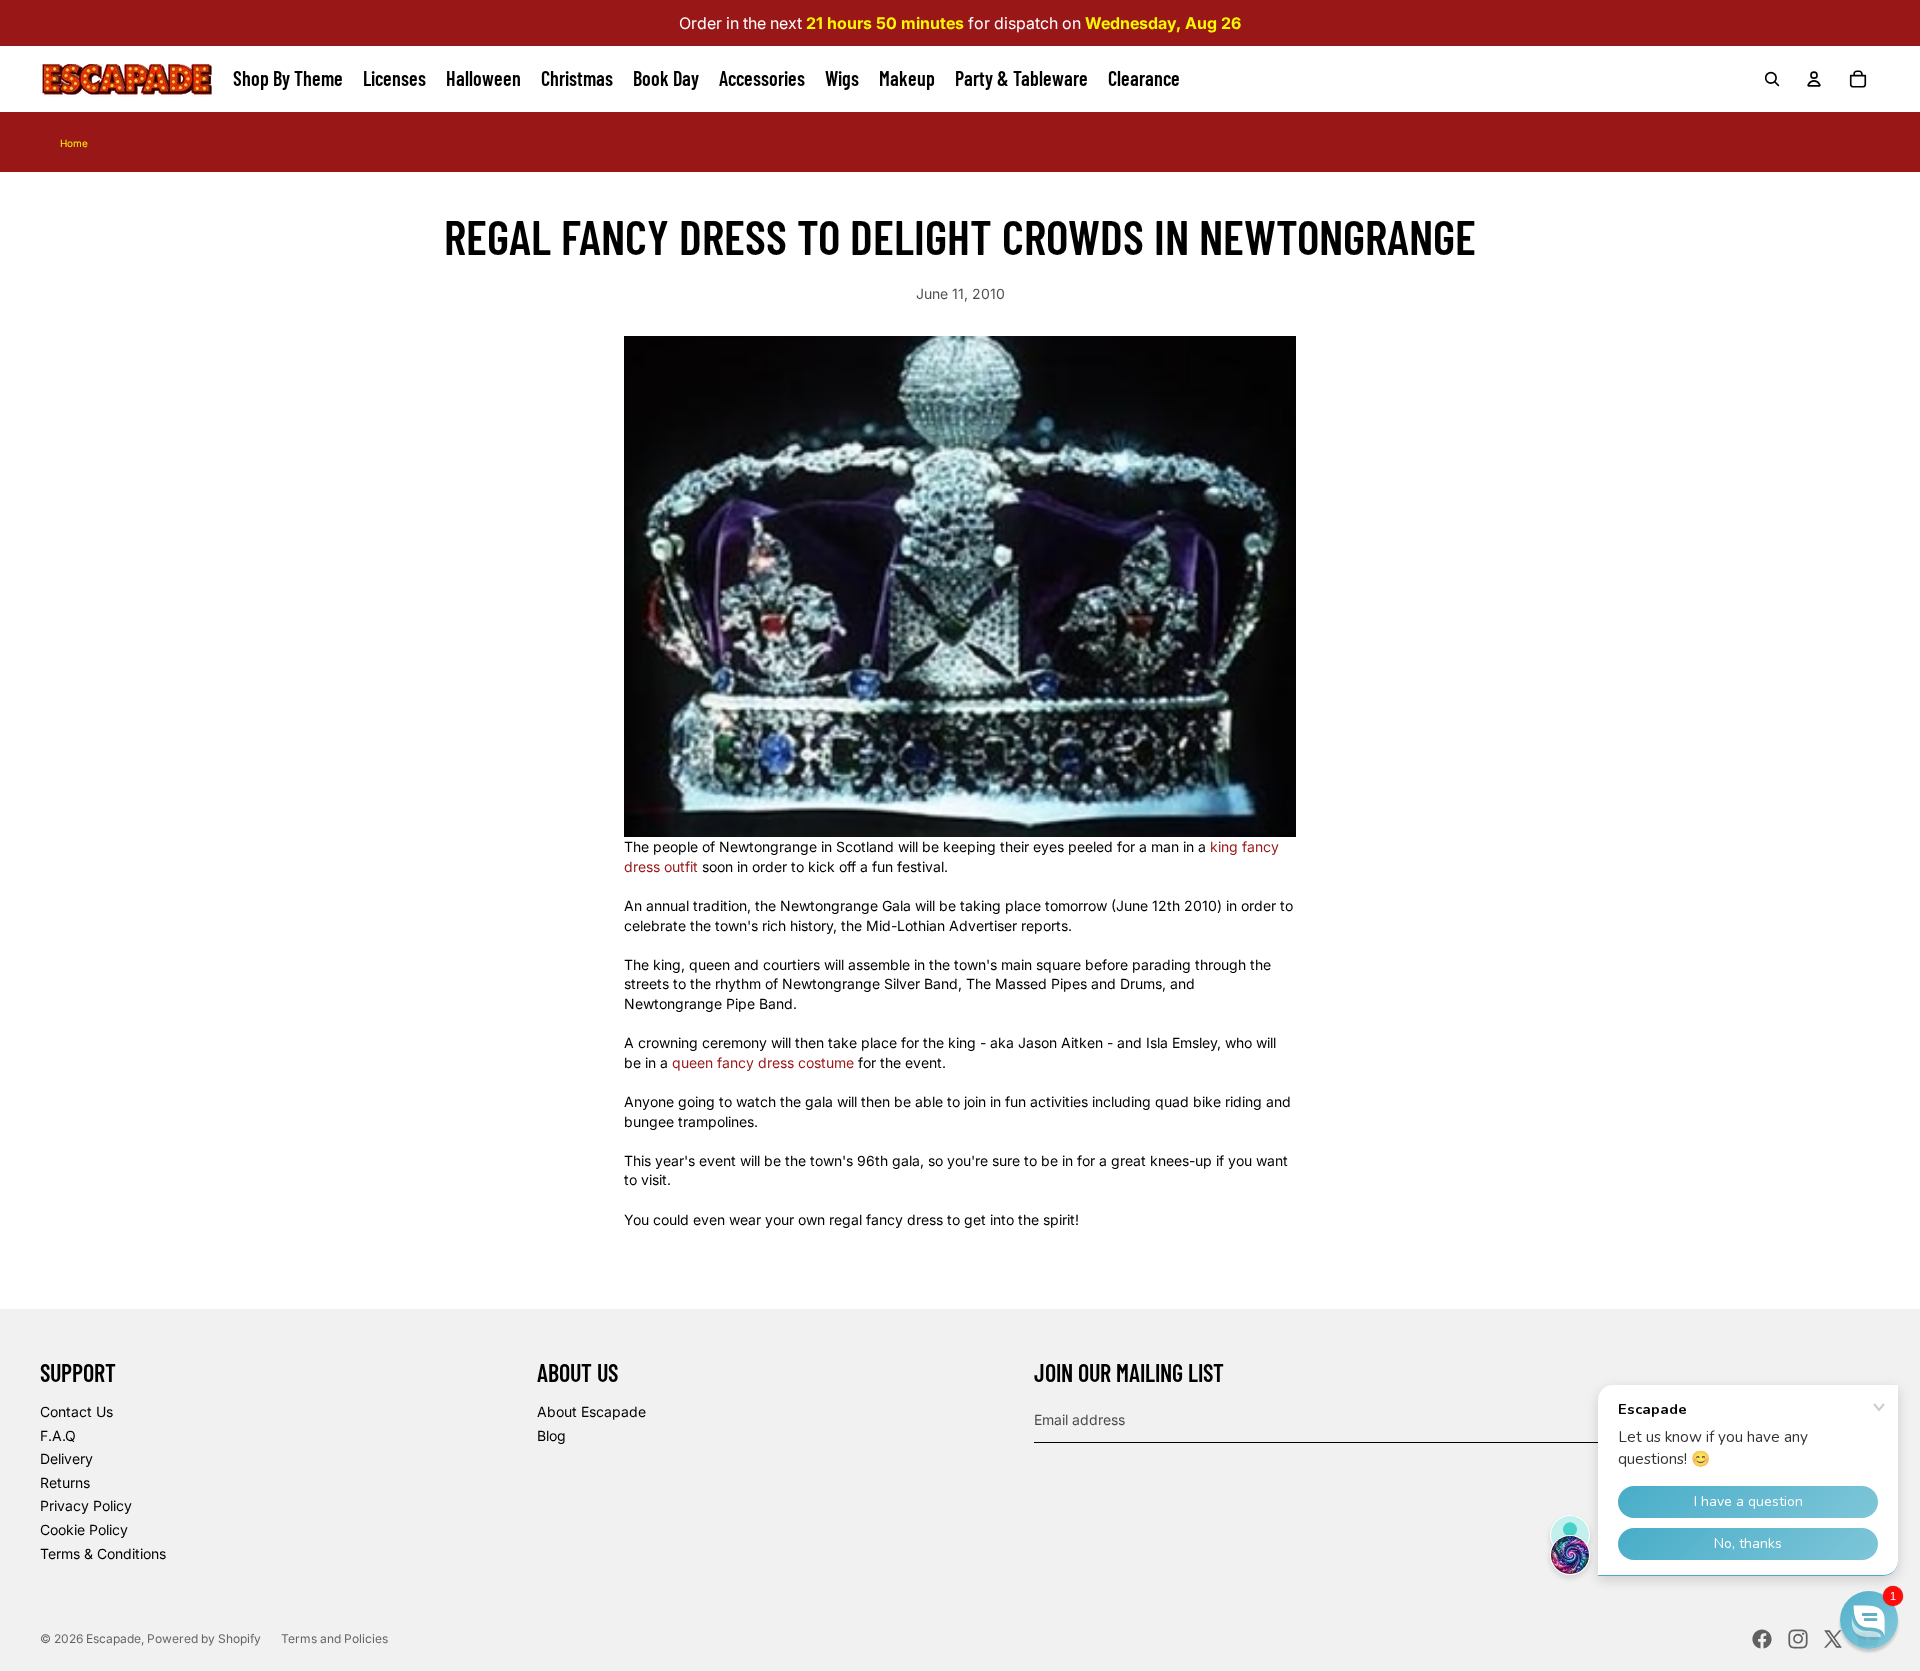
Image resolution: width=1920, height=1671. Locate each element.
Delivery (66, 1458)
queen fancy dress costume (763, 1062)
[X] (1833, 1639)
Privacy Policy (86, 1505)
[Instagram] (1798, 1639)
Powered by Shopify (204, 1638)
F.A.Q (58, 1435)
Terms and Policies (334, 1638)
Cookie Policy (84, 1529)
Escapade (113, 1638)
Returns (65, 1482)
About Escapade (591, 1411)
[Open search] (1772, 79)
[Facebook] (1762, 1639)
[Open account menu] (1814, 79)
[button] (1869, 1620)
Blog (551, 1435)
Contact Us (76, 1411)
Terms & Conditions (103, 1553)
